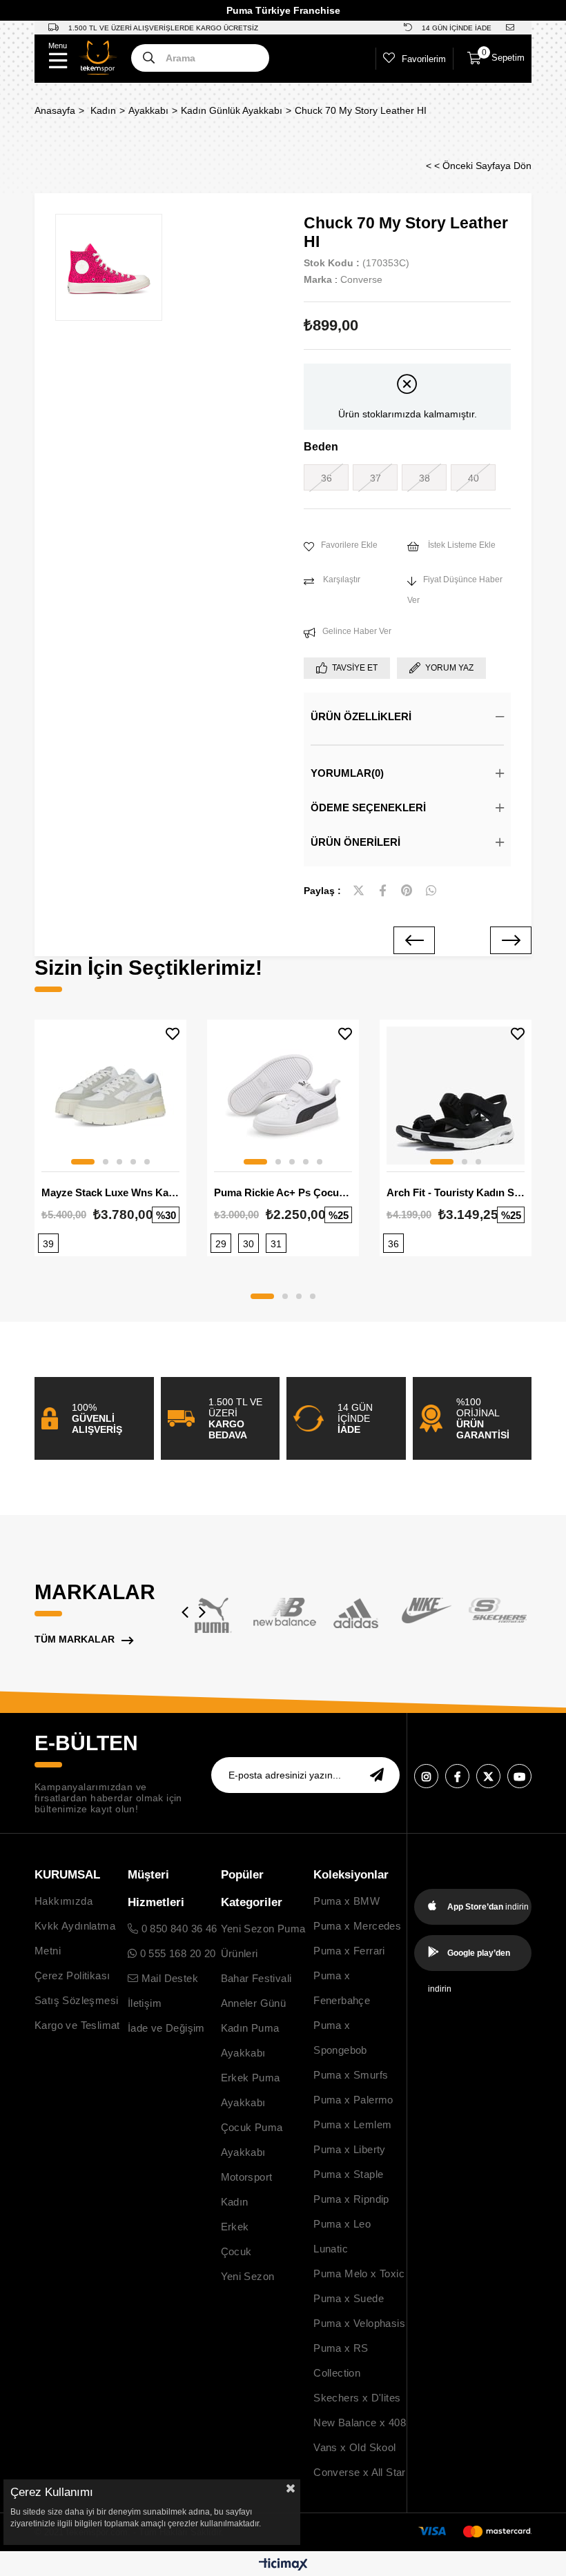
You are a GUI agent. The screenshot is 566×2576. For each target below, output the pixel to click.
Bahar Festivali (256, 1978)
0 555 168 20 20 (176, 1953)
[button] (83, 1162)
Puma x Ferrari (349, 1951)
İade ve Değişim (166, 2028)
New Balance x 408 (360, 2423)
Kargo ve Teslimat (77, 2025)
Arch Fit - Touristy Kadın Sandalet (456, 1192)
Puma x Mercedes (357, 1926)
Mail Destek (168, 1978)
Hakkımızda (64, 1901)
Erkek (235, 2227)
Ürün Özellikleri (361, 716)
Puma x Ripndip (351, 2199)
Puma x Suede (349, 2298)
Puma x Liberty (350, 2149)
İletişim (145, 2003)
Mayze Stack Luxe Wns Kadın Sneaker (110, 1192)
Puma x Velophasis (359, 2323)
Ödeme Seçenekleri (368, 808)
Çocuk (236, 2251)
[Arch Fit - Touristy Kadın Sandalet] (456, 1096)
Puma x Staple (348, 2174)
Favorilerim (424, 59)
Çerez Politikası (72, 1975)
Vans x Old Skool (354, 2447)
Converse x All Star (360, 2472)
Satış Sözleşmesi (76, 2000)
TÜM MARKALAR (75, 1639)
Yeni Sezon (248, 2276)
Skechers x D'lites (357, 2398)
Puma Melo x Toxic (359, 2273)
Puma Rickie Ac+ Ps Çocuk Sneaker (283, 1192)
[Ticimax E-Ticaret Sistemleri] (283, 2565)
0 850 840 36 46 (177, 1929)
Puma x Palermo (353, 2100)
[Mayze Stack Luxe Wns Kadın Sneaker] (110, 1096)
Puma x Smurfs (351, 2075)
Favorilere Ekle (173, 1034)
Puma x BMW (347, 1901)
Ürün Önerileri (355, 842)
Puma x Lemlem (352, 2124)
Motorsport (247, 2177)
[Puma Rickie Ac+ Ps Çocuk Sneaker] (283, 1096)
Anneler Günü (254, 2003)
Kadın (235, 2202)
